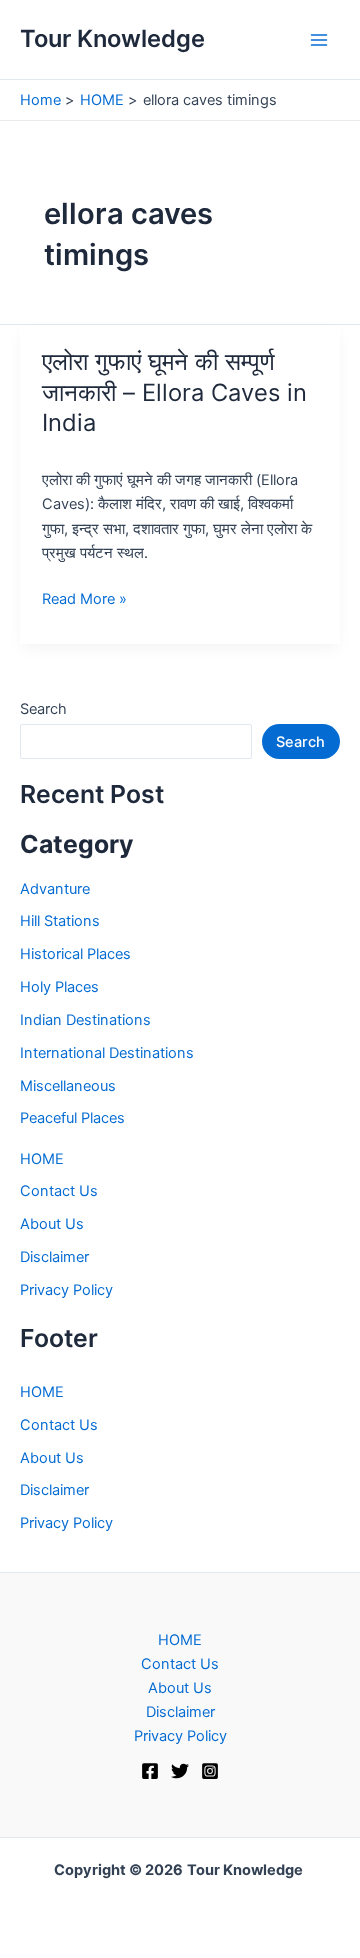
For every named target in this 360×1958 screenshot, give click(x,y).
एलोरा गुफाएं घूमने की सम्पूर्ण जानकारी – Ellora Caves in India (174, 392)
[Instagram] (210, 1771)
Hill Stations (60, 921)
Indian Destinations (85, 1020)
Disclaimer (54, 1257)
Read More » (84, 600)
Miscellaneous (68, 1086)
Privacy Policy (66, 1290)
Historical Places (75, 954)
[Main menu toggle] (319, 40)
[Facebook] (150, 1771)
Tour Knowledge (112, 38)
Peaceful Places (72, 1118)
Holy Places (59, 987)
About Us (52, 1224)
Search (43, 709)
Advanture (55, 889)
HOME (42, 1159)
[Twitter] (180, 1771)
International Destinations (107, 1053)
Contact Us (59, 1191)
